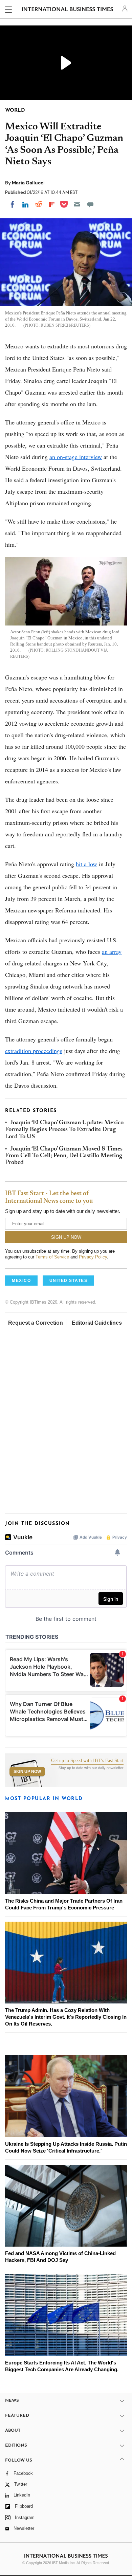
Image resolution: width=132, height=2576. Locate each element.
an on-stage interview (76, 457)
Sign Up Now (27, 1772)
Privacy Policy (93, 1257)
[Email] (77, 204)
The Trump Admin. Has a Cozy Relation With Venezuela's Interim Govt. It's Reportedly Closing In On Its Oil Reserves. (66, 2017)
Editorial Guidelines (97, 1323)
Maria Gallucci (28, 183)
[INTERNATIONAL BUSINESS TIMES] (68, 10)
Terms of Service (52, 1257)
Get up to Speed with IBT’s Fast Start (87, 1761)
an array (112, 951)
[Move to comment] (90, 204)
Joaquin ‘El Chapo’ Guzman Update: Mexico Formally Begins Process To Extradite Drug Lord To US (64, 1130)
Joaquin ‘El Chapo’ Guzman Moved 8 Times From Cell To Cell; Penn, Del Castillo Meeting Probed (64, 1156)
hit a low (86, 864)
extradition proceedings (34, 1051)
